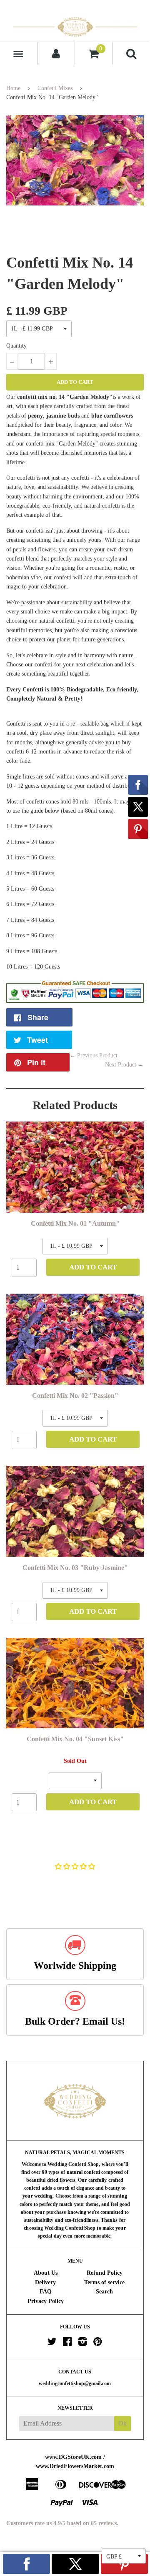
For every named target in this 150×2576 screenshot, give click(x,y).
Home (13, 88)
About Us (46, 2273)
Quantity (16, 346)
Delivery (45, 2282)
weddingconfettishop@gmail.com (75, 2383)
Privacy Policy (46, 2301)
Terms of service (104, 2282)
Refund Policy (105, 2273)
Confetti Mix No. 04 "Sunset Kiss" (75, 1739)
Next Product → (124, 1065)
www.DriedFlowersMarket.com (75, 2466)
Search (104, 2292)
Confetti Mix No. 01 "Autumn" (75, 1223)
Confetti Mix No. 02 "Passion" (75, 1396)
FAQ (46, 2292)
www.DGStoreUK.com (73, 2457)
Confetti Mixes (55, 88)
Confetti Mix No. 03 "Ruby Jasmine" (75, 1568)
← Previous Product (94, 1055)
